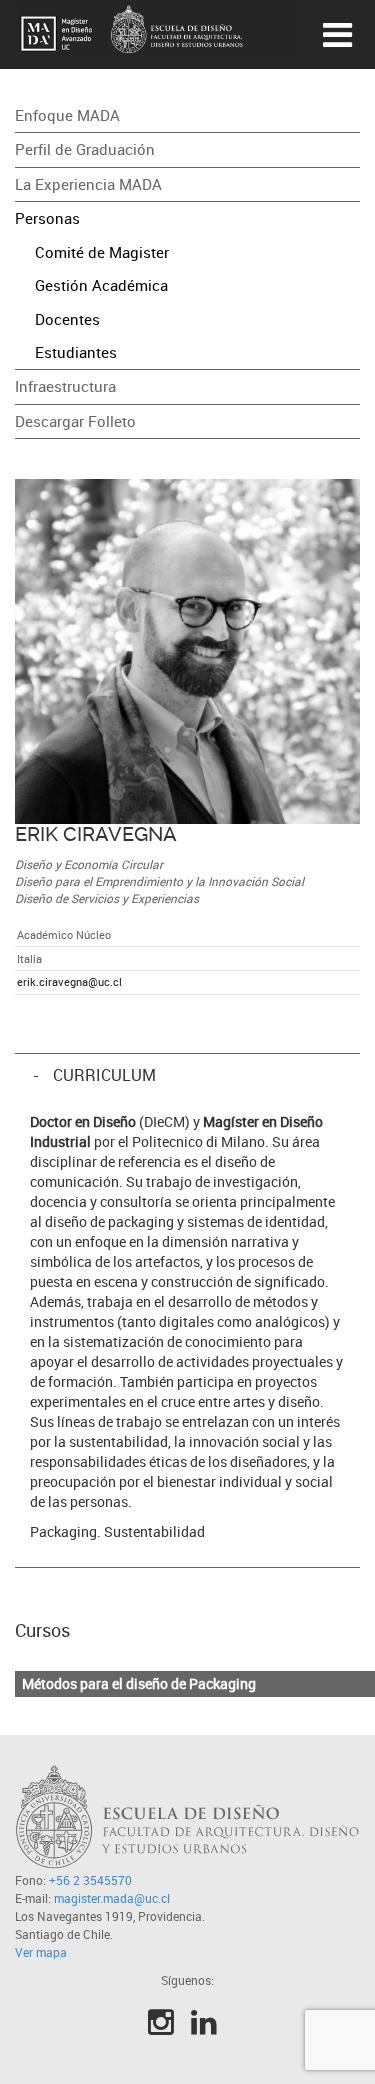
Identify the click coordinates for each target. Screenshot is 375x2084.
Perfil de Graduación (85, 149)
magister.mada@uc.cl (112, 1898)
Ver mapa (41, 1952)
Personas (47, 218)
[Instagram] (161, 2021)
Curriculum (102, 1075)
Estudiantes (76, 352)
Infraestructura (65, 386)
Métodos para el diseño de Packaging (139, 1683)
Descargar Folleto (75, 421)
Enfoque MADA (67, 115)
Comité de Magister (102, 252)
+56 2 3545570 (90, 1880)
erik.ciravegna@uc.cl (69, 981)
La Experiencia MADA (88, 184)
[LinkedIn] (204, 2021)
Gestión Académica (101, 285)
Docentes (67, 319)
